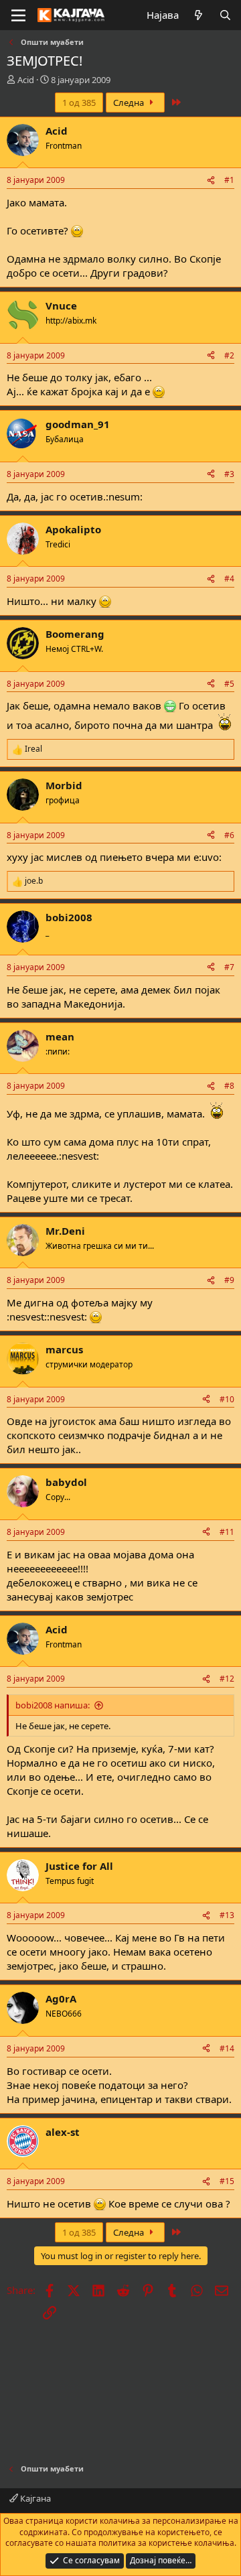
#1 (229, 180)
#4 (229, 579)
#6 (229, 835)
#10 (227, 1399)
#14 (227, 2048)
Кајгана (34, 2498)
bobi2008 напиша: (53, 1705)
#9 (229, 1280)
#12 (227, 1679)
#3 (229, 474)
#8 (229, 1086)
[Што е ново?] (198, 15)
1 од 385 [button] (79, 103)
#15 (227, 2181)
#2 (229, 355)
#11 (227, 1532)
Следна (130, 103)
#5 (229, 684)
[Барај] (225, 15)
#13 (227, 1915)
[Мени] (18, 15)
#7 (229, 967)
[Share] (211, 181)
